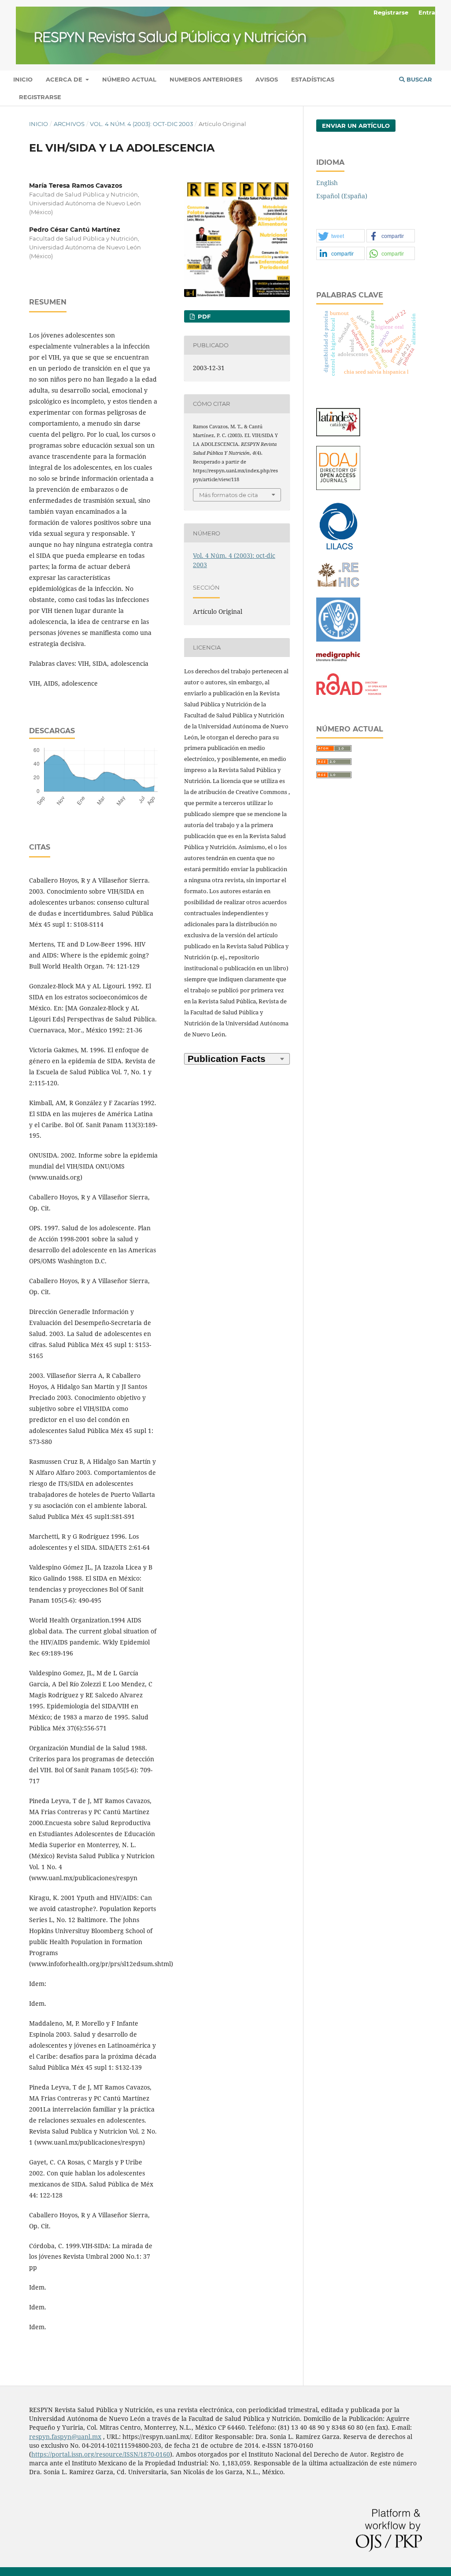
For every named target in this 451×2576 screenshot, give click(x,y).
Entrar (428, 12)
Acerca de (65, 79)
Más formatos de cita (229, 495)
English (327, 183)
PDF (203, 316)
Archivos (69, 124)
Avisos (267, 79)
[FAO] (338, 639)
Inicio (23, 79)
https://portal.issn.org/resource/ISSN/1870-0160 (101, 2454)
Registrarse (40, 97)
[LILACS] (338, 549)
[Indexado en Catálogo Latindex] (338, 434)
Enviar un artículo (356, 126)
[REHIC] (338, 585)
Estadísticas (313, 79)
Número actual (129, 79)
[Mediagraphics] (338, 661)
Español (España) (342, 196)
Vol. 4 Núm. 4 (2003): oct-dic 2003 (141, 124)
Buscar (418, 79)
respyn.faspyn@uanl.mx (65, 2437)
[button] (340, 236)
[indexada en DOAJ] (338, 488)
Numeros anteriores (206, 79)
